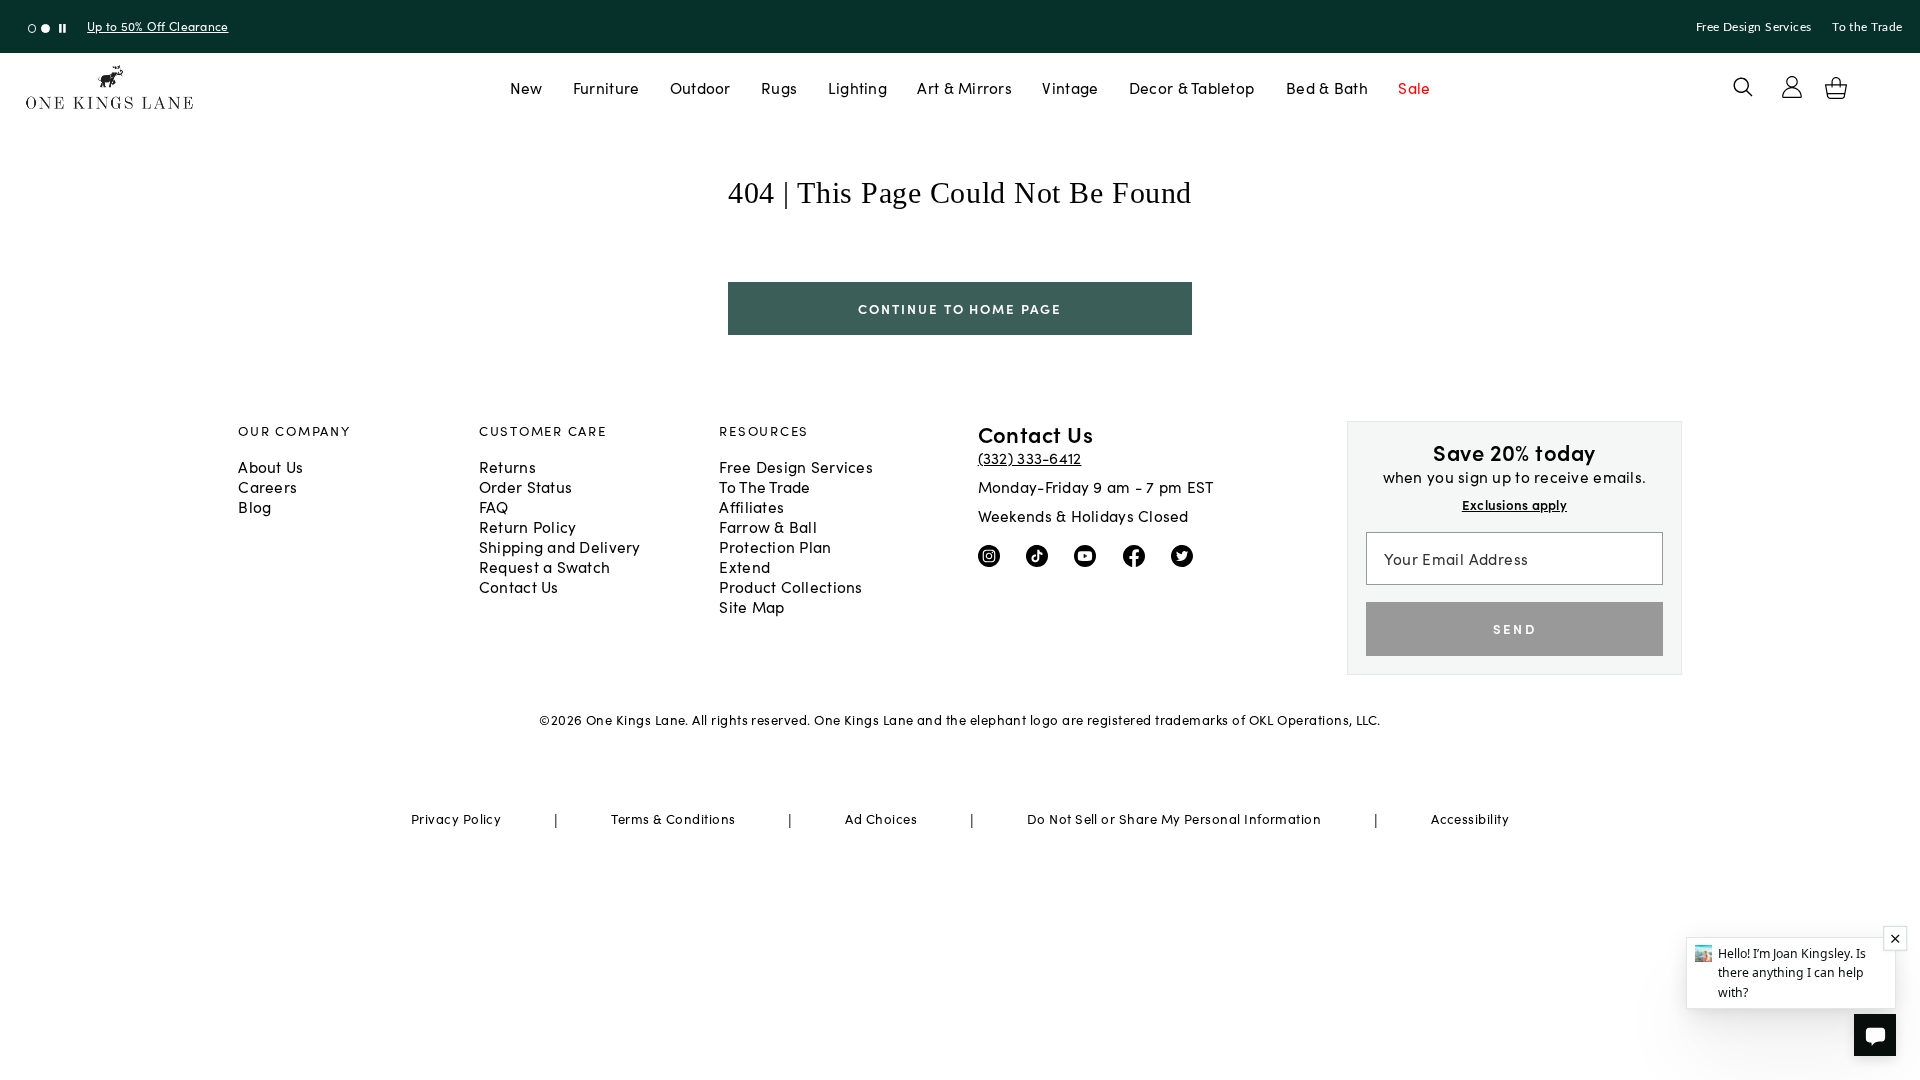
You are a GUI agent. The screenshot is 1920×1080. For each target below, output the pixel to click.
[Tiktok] (1041, 554)
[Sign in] (1792, 87)
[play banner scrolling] (62, 28)
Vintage (1070, 87)
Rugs (779, 87)
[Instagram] (993, 554)
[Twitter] (1186, 554)
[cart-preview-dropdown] (1836, 88)
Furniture (606, 87)
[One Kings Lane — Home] (109, 87)
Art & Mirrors (964, 87)
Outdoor (700, 87)
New (526, 87)
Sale (1414, 87)
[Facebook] (1138, 554)
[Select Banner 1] (45, 28)
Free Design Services (1754, 27)
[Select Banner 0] (32, 28)
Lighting (857, 87)
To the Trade (1867, 27)
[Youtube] (1089, 554)
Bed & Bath (1327, 87)
